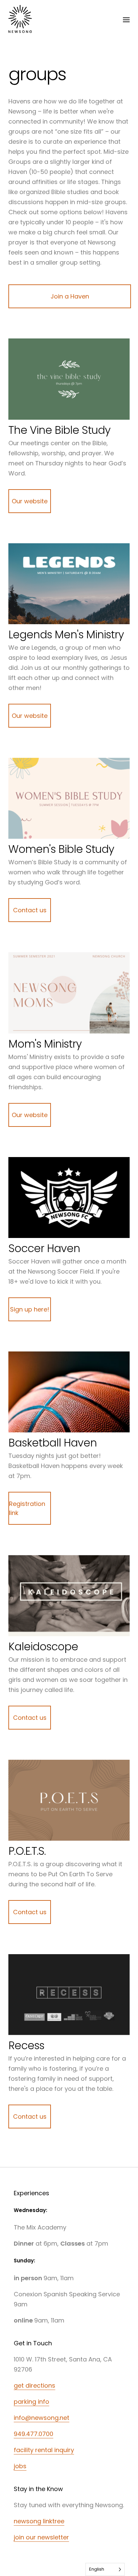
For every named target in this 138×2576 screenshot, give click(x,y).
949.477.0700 (33, 2434)
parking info (31, 2402)
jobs (20, 2466)
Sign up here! (30, 1309)
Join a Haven (70, 296)
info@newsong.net (42, 2418)
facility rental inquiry (44, 2450)
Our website (30, 501)
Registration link (27, 1508)
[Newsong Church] (20, 20)
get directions (34, 2385)
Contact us (30, 910)
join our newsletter (41, 2537)
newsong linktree (39, 2521)
